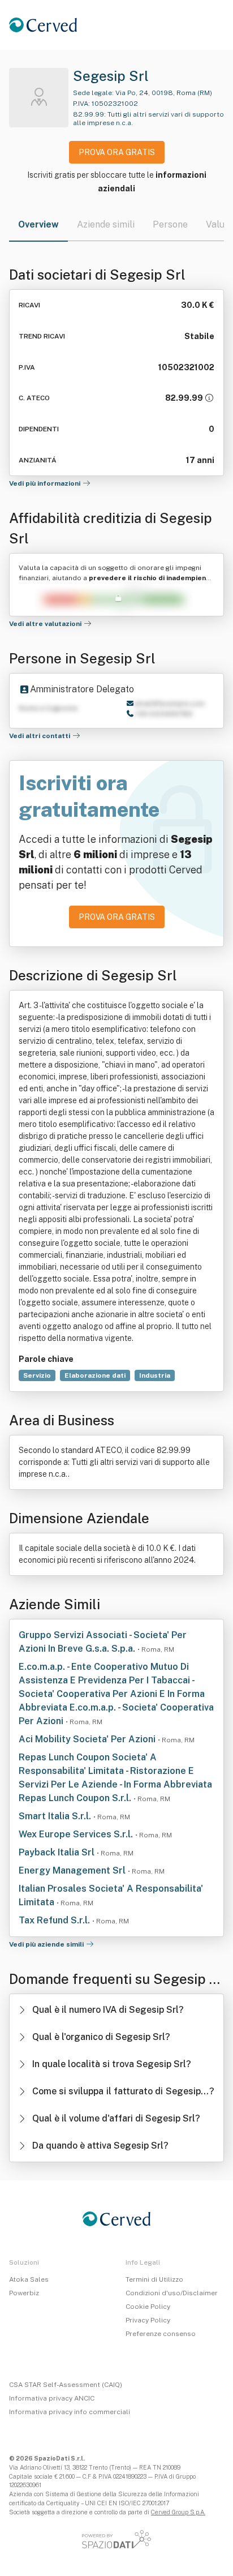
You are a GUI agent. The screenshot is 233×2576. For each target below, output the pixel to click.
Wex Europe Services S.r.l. (77, 1834)
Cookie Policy (148, 2307)
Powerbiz (24, 2293)
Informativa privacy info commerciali (70, 2412)
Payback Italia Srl (58, 1852)
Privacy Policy (148, 2320)
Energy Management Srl (73, 1870)
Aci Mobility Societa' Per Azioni (88, 1739)
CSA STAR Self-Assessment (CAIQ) (66, 2385)
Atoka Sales (29, 2279)
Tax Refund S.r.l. (55, 1920)
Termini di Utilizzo (154, 2279)
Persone (170, 224)
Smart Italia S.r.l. (56, 1816)
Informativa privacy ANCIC (52, 2398)
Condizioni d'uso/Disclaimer (172, 2293)
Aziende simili (106, 224)
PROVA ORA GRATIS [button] (117, 152)
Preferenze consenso (161, 2334)
